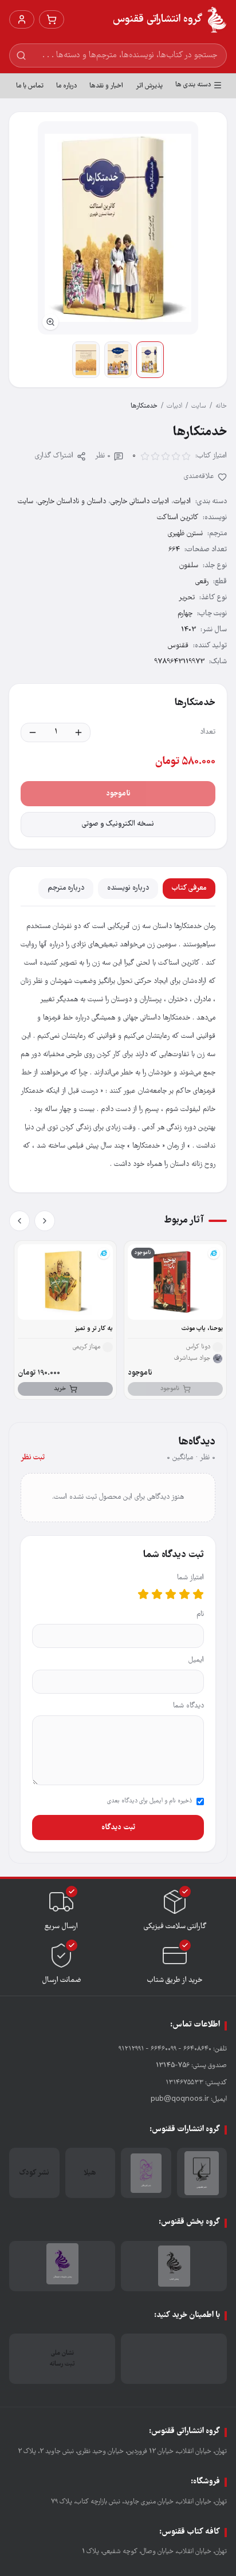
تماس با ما (30, 86)
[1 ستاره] (198, 1594)
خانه (221, 406)
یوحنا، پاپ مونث (202, 1329)
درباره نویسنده (128, 888)
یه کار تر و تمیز (94, 1329)
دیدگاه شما (188, 1706)
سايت (199, 406)
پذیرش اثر (149, 86)
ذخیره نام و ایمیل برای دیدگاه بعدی (150, 1801)
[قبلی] (45, 1221)
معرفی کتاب (189, 888)
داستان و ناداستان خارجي (72, 502)
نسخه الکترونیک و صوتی (118, 824)
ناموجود (118, 794)
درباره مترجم (66, 888)
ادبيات (174, 406)
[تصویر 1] (150, 360)
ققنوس (178, 646)
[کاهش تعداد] (33, 732)
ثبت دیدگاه (118, 1828)
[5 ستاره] (143, 1594)
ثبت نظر (33, 1458)
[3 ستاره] (171, 1594)
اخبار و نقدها (106, 86)
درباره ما (66, 86)
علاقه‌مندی (199, 477)
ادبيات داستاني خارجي (140, 502)
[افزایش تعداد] (78, 732)
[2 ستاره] (184, 1594)
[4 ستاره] (157, 1594)
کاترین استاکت (178, 518)
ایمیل (196, 1660)
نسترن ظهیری (185, 534)
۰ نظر (103, 456)
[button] (118, 228)
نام (200, 1615)
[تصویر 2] (118, 360)
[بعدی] (19, 1221)
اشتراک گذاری (54, 456)
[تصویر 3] (86, 360)
